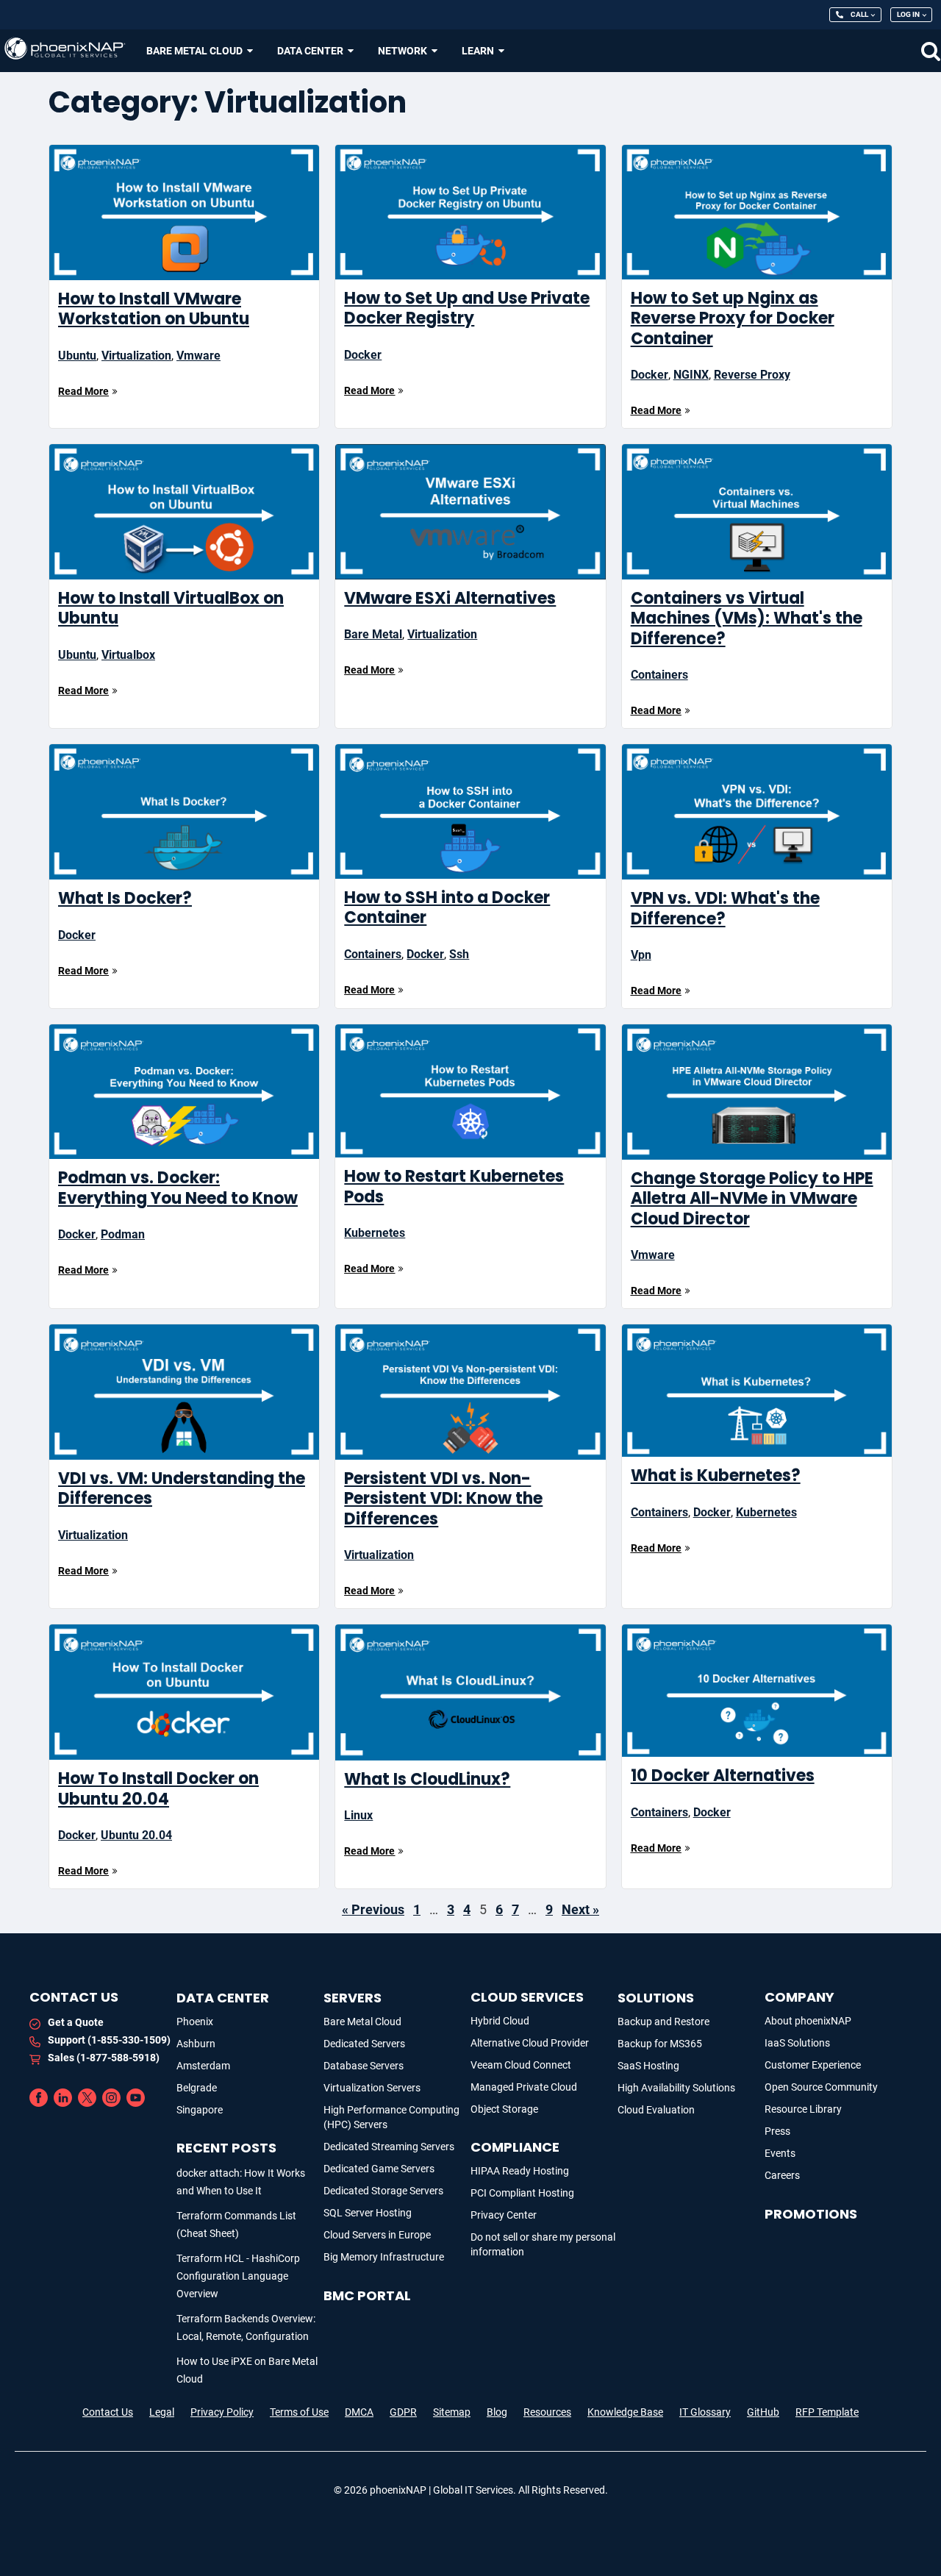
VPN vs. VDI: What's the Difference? (725, 909)
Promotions (811, 2214)
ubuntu (77, 356)
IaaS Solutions (797, 2043)
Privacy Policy (222, 2412)
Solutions (656, 1998)
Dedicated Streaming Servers (389, 2147)
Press (777, 2131)
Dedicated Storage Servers (383, 2191)
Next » (580, 1909)
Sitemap (452, 2412)
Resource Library (803, 2109)
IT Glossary (705, 2412)
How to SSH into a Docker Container (447, 908)
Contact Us (108, 2412)
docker (363, 355)
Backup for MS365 (660, 2044)
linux (358, 1815)
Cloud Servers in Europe (377, 2235)
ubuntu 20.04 (136, 1835)
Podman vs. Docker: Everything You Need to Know (178, 1188)
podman (123, 1234)
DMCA (359, 2412)
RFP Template (827, 2412)
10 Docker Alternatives (723, 1776)
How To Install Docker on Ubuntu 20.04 (158, 1789)
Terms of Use (299, 2412)
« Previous (373, 1909)
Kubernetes (375, 1233)
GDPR (403, 2412)
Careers (782, 2175)
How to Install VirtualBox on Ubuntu (171, 609)
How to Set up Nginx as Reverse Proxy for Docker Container (733, 318)
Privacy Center (504, 2215)
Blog (497, 2412)
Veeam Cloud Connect (521, 2065)
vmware (198, 356)
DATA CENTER (223, 1998)
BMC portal (367, 2295)
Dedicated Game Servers (379, 2169)
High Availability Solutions (676, 2088)
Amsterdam (203, 2066)
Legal (162, 2412)
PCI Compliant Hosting (522, 2193)
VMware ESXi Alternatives (450, 598)
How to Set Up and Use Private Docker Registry (467, 308)
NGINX (691, 375)
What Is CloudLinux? (427, 1779)
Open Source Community (821, 2087)
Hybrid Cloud (500, 2021)
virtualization (136, 356)
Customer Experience (813, 2065)
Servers (353, 1998)
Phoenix (195, 2022)
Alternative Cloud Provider (530, 2043)
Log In (908, 14)
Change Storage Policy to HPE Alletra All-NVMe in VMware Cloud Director (752, 1199)
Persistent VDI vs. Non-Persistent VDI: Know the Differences (443, 1499)
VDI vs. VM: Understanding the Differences (182, 1489)
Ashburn (196, 2044)
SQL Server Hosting (368, 2213)
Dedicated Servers (364, 2044)
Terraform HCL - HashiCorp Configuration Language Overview (238, 2276)
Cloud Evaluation (656, 2110)
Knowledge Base (625, 2412)
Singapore (200, 2110)
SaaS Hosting (648, 2066)
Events (780, 2153)
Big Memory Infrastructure (384, 2257)
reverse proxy (752, 375)
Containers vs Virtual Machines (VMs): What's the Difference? (747, 618)
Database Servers (364, 2066)
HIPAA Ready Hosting (520, 2171)
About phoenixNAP (808, 2021)
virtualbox (128, 655)
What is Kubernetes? (716, 1476)
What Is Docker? (125, 898)
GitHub (763, 2412)
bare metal (373, 634)
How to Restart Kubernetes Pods (454, 1187)
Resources (547, 2412)
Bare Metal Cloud (362, 2022)
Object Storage (504, 2109)
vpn (641, 955)
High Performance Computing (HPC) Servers (391, 2117)
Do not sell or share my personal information (543, 2244)
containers (659, 675)
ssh (459, 954)
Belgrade (197, 2088)
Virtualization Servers (372, 2088)
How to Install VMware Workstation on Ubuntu (154, 309)
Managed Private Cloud (524, 2087)
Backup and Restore (663, 2022)
